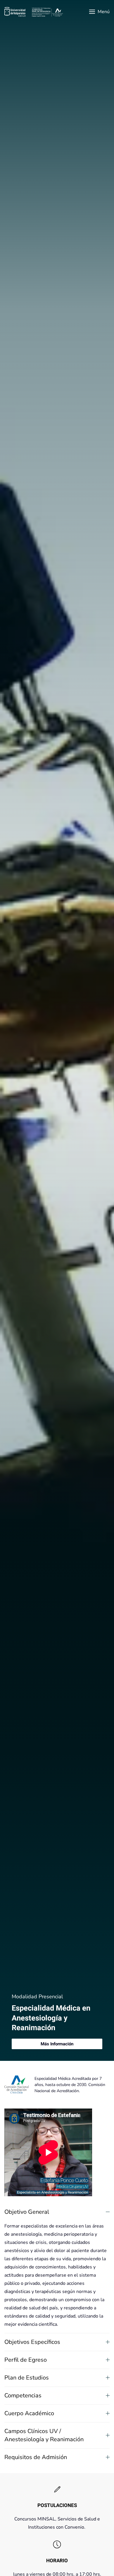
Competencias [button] (23, 2395)
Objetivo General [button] (27, 2212)
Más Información (57, 2044)
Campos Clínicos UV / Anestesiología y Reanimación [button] (44, 2435)
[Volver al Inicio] (34, 12)
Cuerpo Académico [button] (29, 2413)
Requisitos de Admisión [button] (36, 2457)
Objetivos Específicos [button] (32, 2342)
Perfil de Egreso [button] (26, 2360)
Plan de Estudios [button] (27, 2378)
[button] (99, 12)
